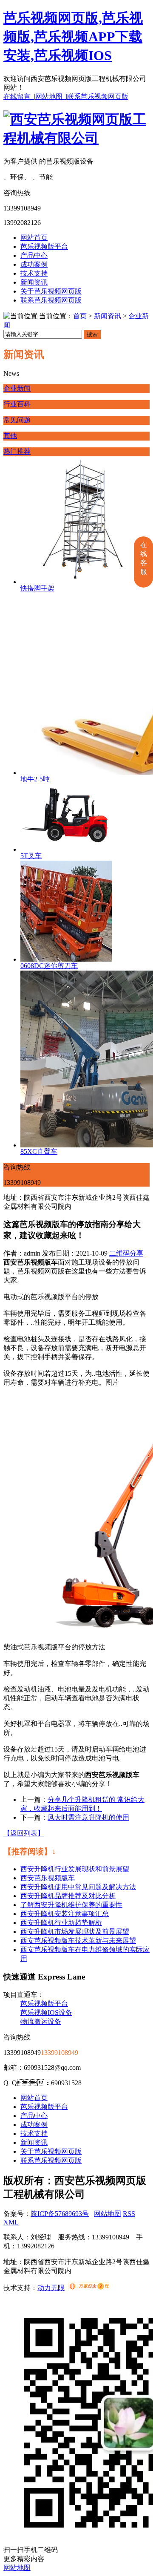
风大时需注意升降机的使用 (88, 1817)
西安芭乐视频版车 (48, 1878)
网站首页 (34, 238)
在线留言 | (19, 97)
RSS (129, 2214)
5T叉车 (31, 856)
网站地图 (108, 2214)
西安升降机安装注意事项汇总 (65, 1914)
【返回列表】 (24, 1833)
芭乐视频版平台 (44, 246)
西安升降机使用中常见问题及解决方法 (78, 1887)
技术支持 (34, 273)
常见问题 (17, 420)
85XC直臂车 (39, 1151)
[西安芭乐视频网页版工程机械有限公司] (76, 138)
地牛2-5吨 (35, 779)
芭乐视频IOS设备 (46, 2013)
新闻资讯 (34, 282)
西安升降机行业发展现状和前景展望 (75, 1869)
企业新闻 (17, 388)
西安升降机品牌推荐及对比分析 (68, 1896)
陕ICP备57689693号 (60, 2214)
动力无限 (51, 2288)
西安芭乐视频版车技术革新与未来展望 (78, 1941)
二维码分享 (126, 1253)
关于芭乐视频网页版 (51, 291)
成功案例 (34, 264)
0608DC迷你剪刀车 (49, 966)
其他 (10, 436)
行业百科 (17, 404)
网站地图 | (51, 97)
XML (11, 2222)
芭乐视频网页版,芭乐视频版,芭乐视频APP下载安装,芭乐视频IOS (73, 37)
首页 (80, 316)
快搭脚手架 (37, 588)
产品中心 (34, 255)
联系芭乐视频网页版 (98, 97)
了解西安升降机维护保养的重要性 (71, 1905)
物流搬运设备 (41, 2021)
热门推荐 (17, 451)
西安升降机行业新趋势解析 (61, 1923)
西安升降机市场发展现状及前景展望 (75, 1932)
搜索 (92, 334)
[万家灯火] (89, 2288)
